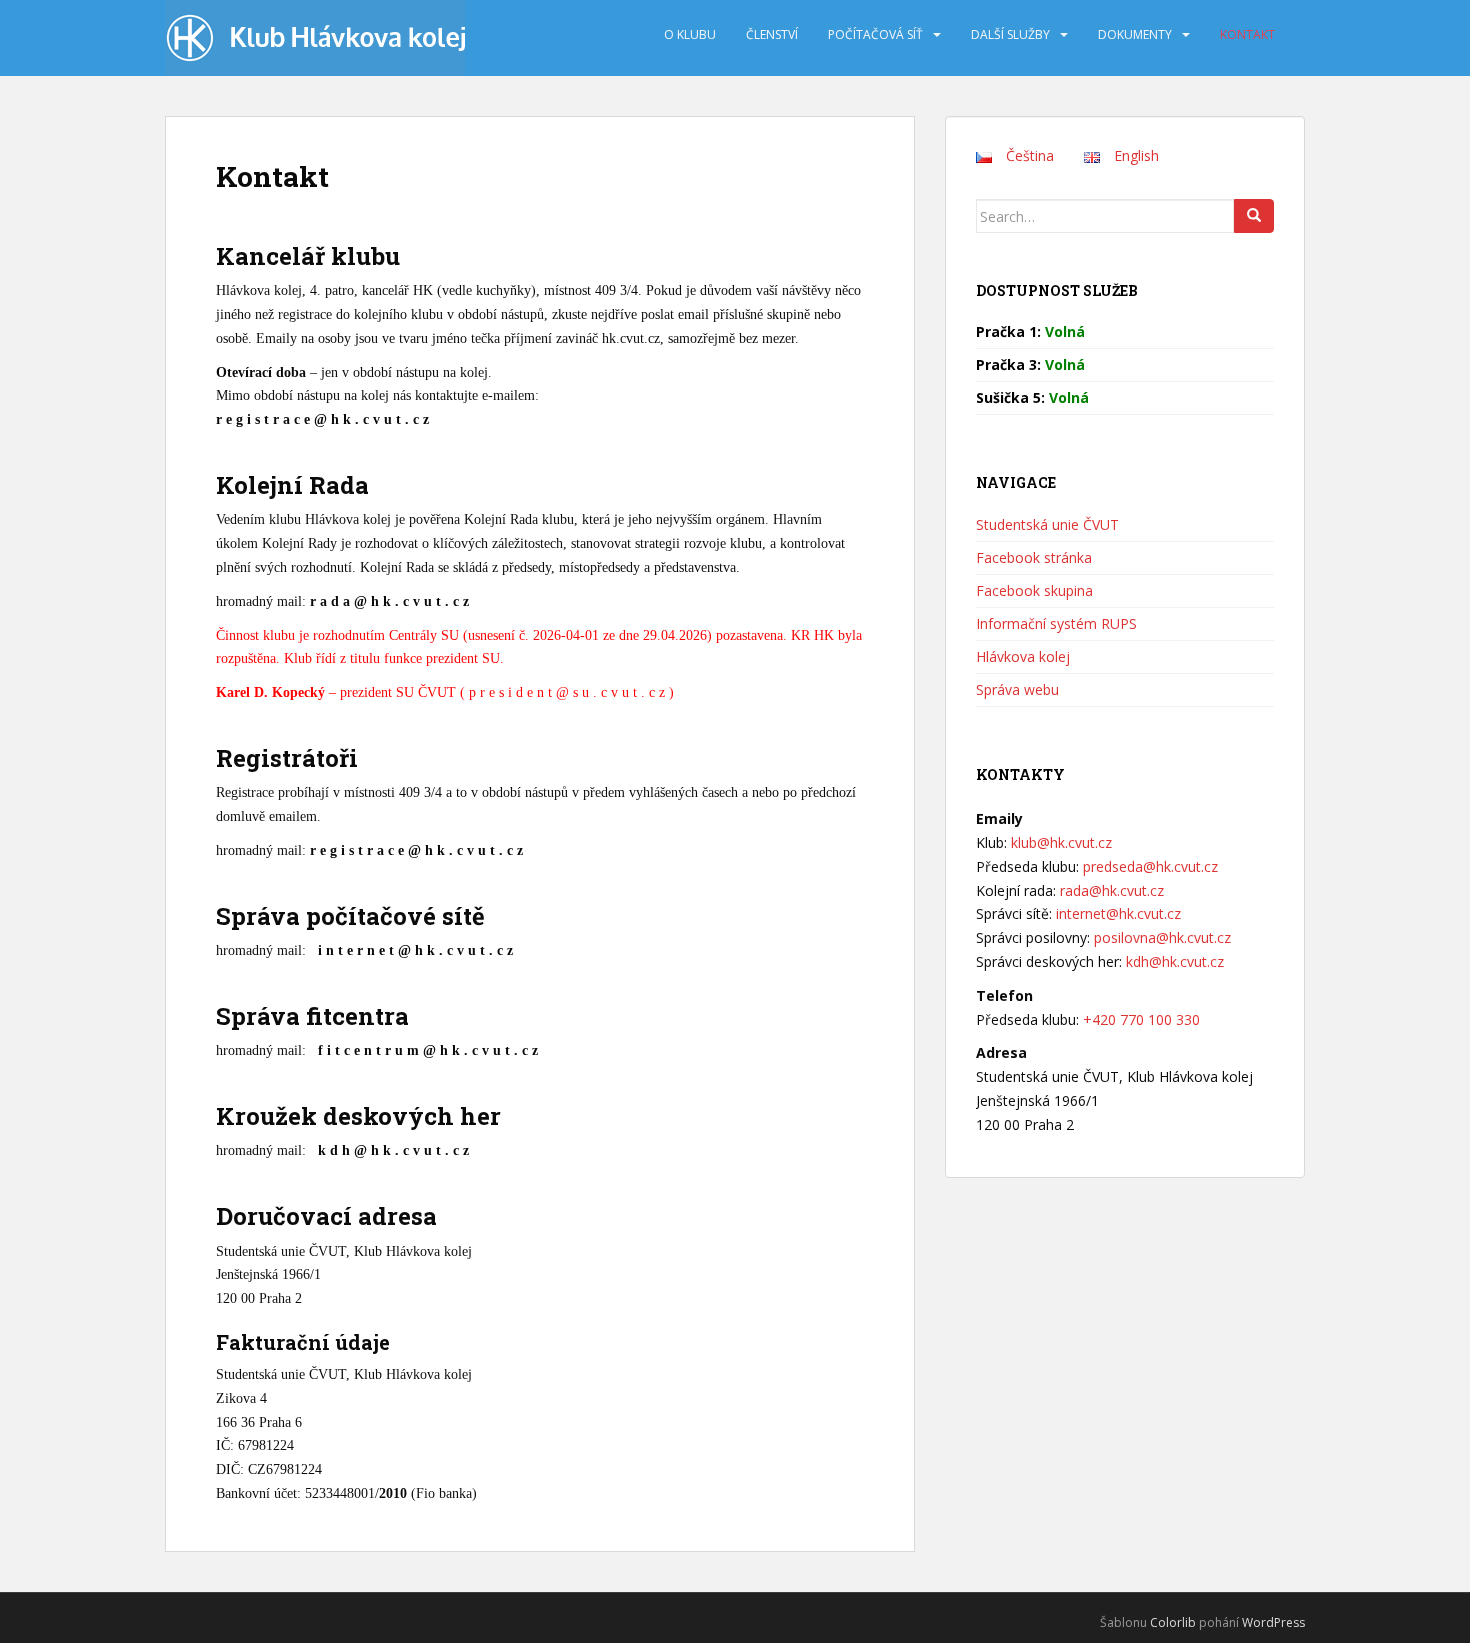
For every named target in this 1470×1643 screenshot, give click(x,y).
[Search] (1254, 216)
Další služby (1010, 34)
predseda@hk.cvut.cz (1150, 866)
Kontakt (1247, 34)
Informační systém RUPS (1056, 623)
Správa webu (1017, 689)
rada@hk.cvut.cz (1112, 890)
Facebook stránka (1034, 557)
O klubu (690, 34)
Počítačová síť (875, 34)
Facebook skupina (1034, 590)
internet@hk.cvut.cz (1118, 913)
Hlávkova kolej (1023, 656)
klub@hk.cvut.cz (1061, 842)
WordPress (1273, 1622)
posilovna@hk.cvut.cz (1162, 937)
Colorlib (1173, 1622)
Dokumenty (1135, 34)
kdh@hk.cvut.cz (1175, 961)
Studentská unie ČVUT (1047, 524)
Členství (772, 34)
